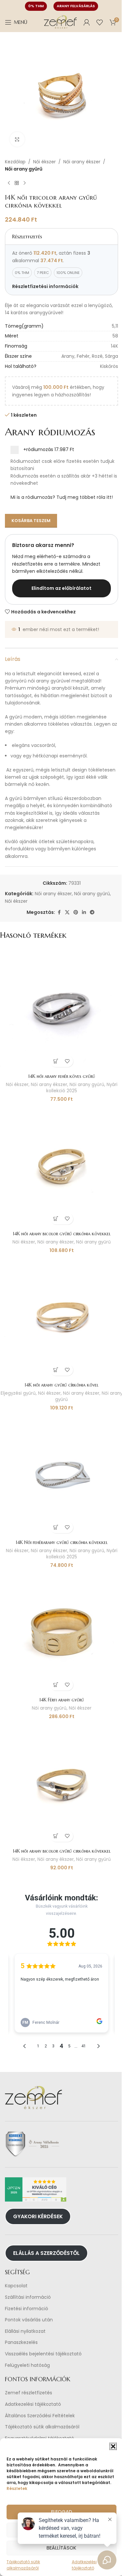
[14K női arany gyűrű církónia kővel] (61, 1318)
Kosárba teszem (31, 521)
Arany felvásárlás (76, 6)
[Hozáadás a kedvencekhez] (67, 1061)
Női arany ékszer (82, 162)
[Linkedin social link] (84, 912)
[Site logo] (60, 22)
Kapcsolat (16, 2286)
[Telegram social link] (92, 912)
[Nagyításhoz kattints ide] (17, 139)
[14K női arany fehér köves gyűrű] (61, 1009)
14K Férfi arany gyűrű (62, 1700)
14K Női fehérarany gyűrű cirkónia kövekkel (62, 1542)
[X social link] (67, 912)
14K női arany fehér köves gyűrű (62, 1076)
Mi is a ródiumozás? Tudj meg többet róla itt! (62, 497)
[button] (113, 2446)
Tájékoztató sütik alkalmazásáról (42, 2427)
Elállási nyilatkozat (25, 2331)
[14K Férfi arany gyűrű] (61, 1633)
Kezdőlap (15, 162)
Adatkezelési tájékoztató (33, 2404)
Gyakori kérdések (38, 2216)
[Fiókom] (87, 22)
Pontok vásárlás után (29, 2320)
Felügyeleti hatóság (27, 2365)
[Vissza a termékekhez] (17, 183)
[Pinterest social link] (76, 912)
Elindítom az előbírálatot (61, 588)
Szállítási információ (28, 2297)
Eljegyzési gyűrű (18, 1393)
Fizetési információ (27, 2309)
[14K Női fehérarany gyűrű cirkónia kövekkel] (61, 1475)
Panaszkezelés (21, 2342)
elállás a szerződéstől (46, 2253)
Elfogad (62, 2512)
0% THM (36, 6)
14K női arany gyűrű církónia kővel (61, 1385)
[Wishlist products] (100, 22)
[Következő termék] (25, 183)
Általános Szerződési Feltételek (40, 2416)
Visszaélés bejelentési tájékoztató (43, 2354)
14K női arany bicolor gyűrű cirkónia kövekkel (62, 1234)
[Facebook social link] (59, 912)
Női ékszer (44, 162)
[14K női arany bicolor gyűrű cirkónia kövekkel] (61, 1166)
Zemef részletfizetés (29, 2393)
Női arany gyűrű (24, 169)
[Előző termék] (9, 183)
